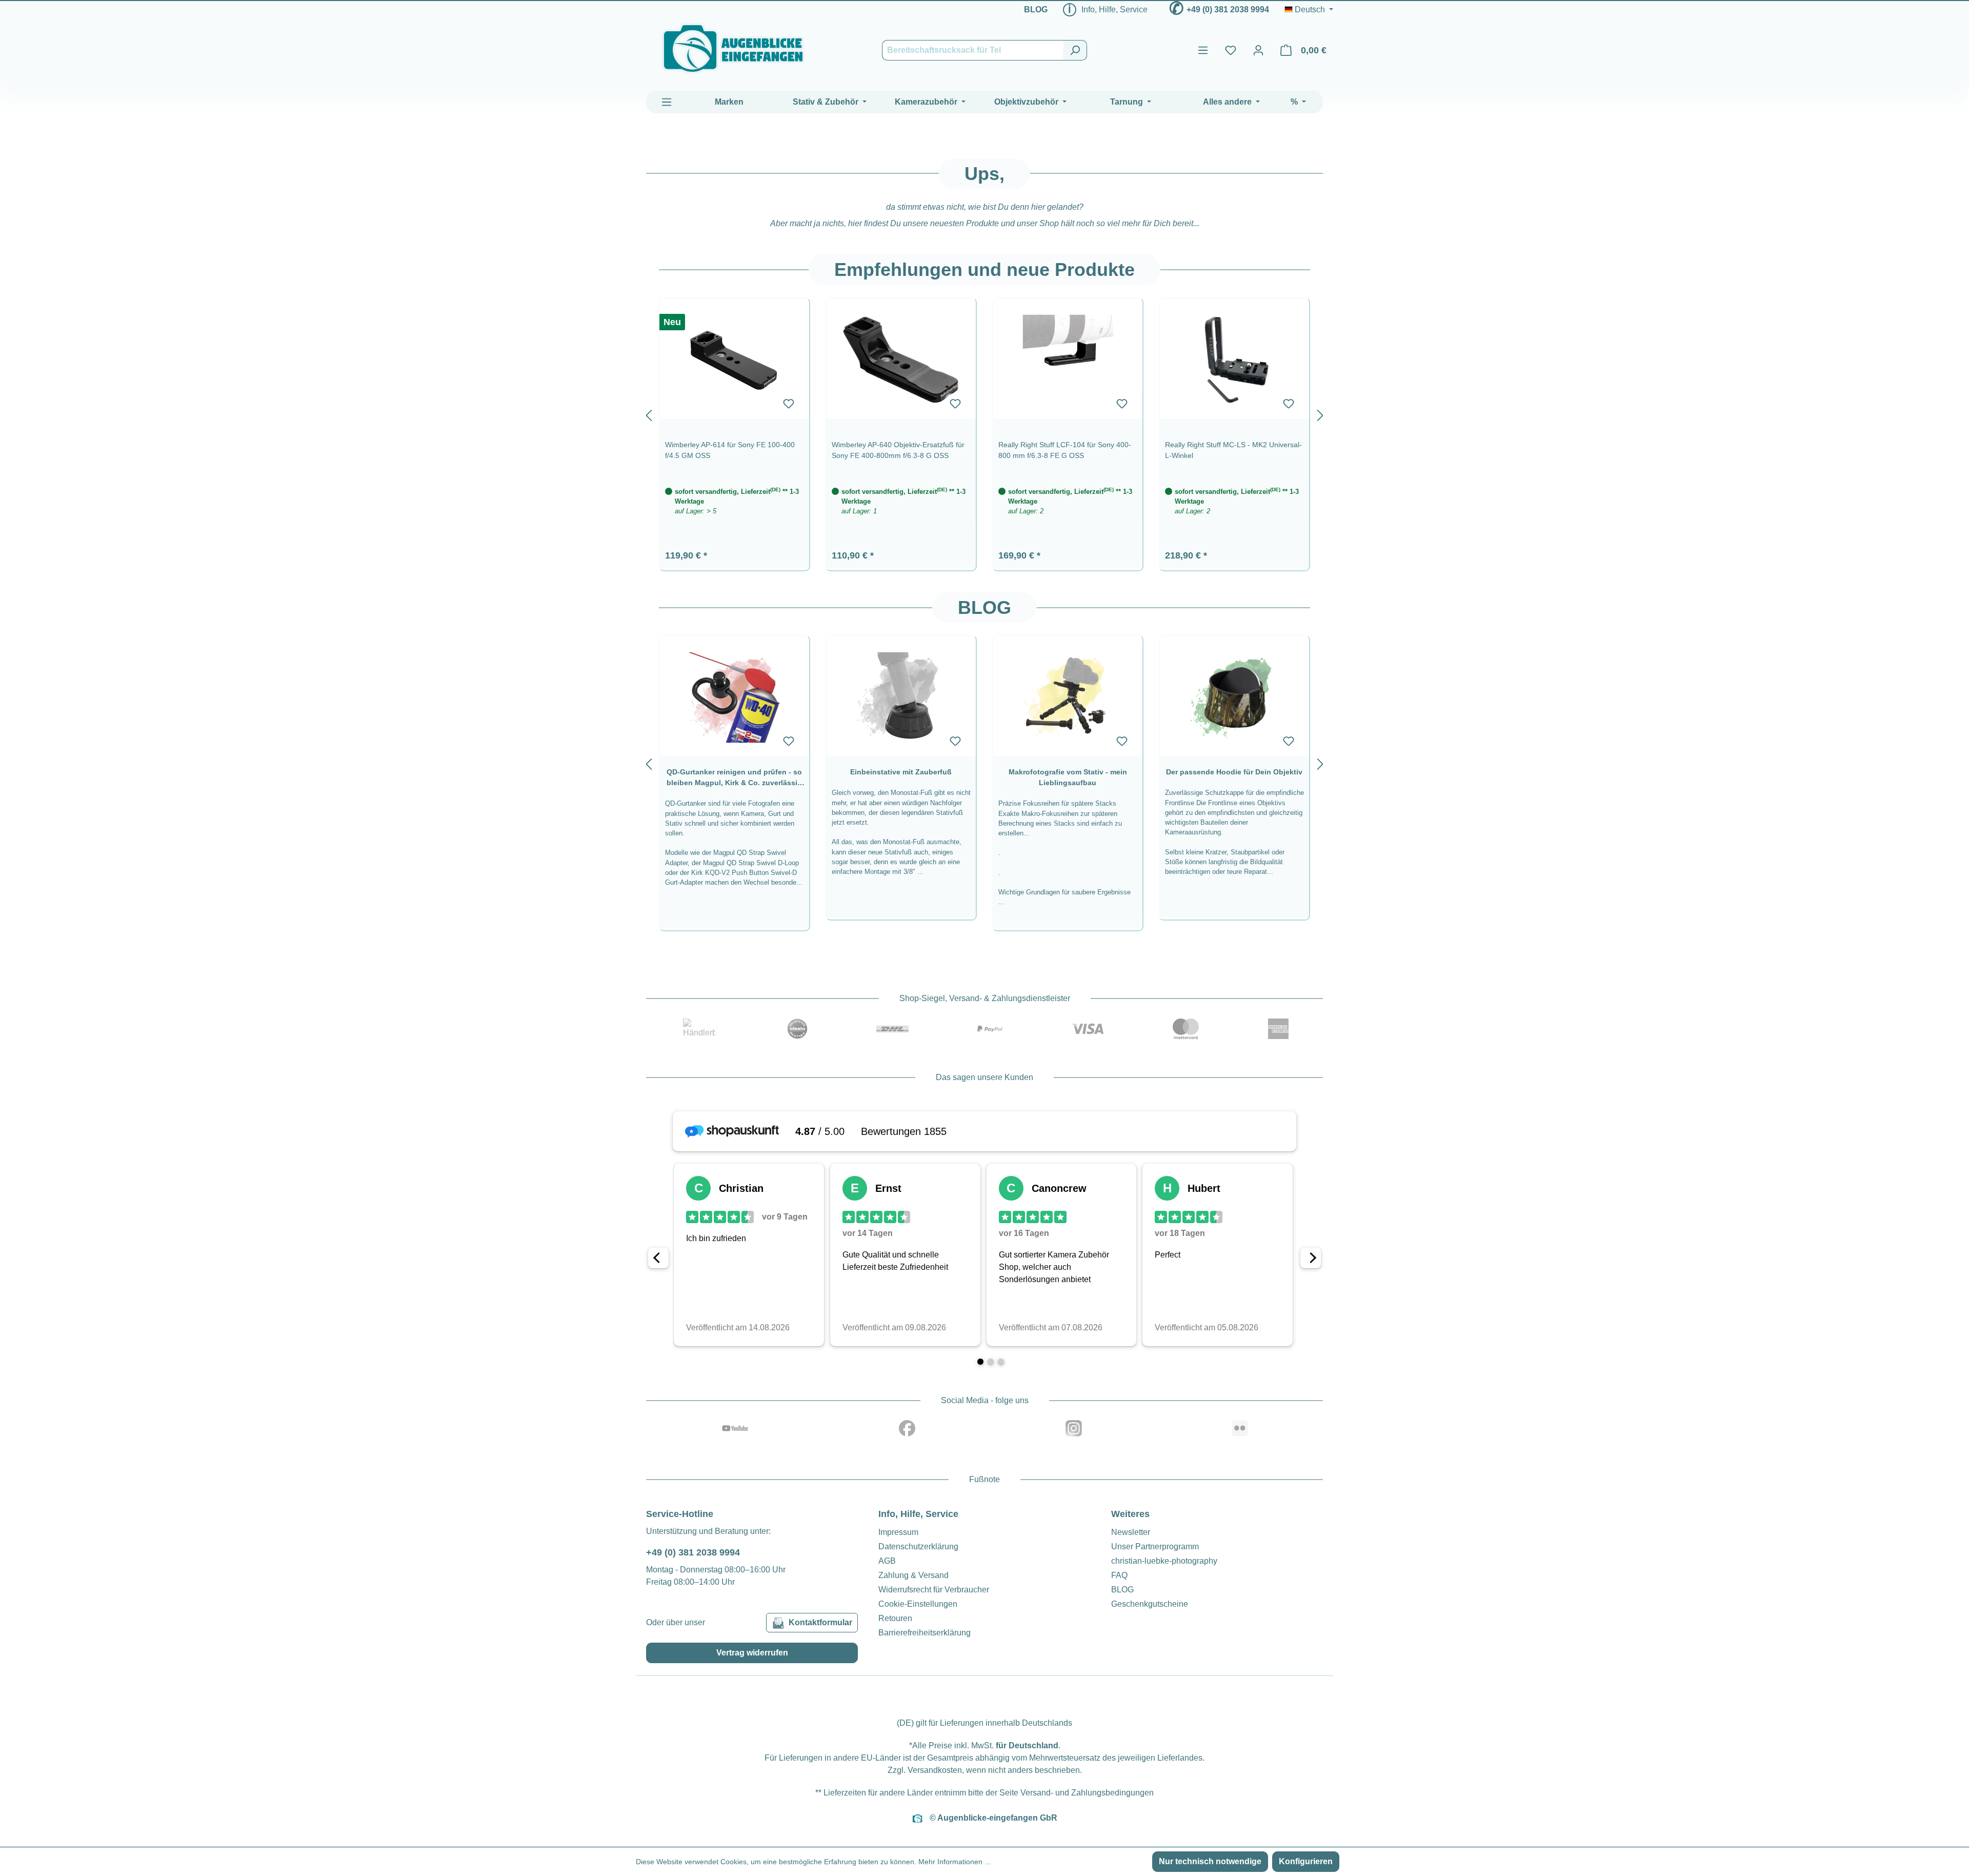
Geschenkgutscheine (1150, 1604)
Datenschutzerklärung (918, 1546)
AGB (887, 1561)
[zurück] (649, 413)
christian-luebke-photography (1164, 1561)
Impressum (898, 1532)
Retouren (895, 1618)
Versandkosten (935, 1770)
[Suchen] (1075, 50)
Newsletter (1131, 1532)
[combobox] (973, 50)
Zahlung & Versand (913, 1575)
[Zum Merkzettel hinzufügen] (789, 404)
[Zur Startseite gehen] (733, 48)
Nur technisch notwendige (1210, 1861)
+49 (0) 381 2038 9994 (1228, 9)
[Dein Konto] (1258, 50)
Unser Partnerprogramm (1155, 1546)
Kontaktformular (820, 1622)
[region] (985, 413)
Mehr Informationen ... (955, 1862)
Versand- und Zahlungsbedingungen (1087, 1793)
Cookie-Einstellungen (918, 1604)
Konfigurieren (1306, 1861)
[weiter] (1320, 413)
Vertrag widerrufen (752, 1653)
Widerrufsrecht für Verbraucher (934, 1590)
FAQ (1119, 1575)
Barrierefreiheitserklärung (925, 1633)
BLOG (1036, 9)
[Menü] (1203, 50)
